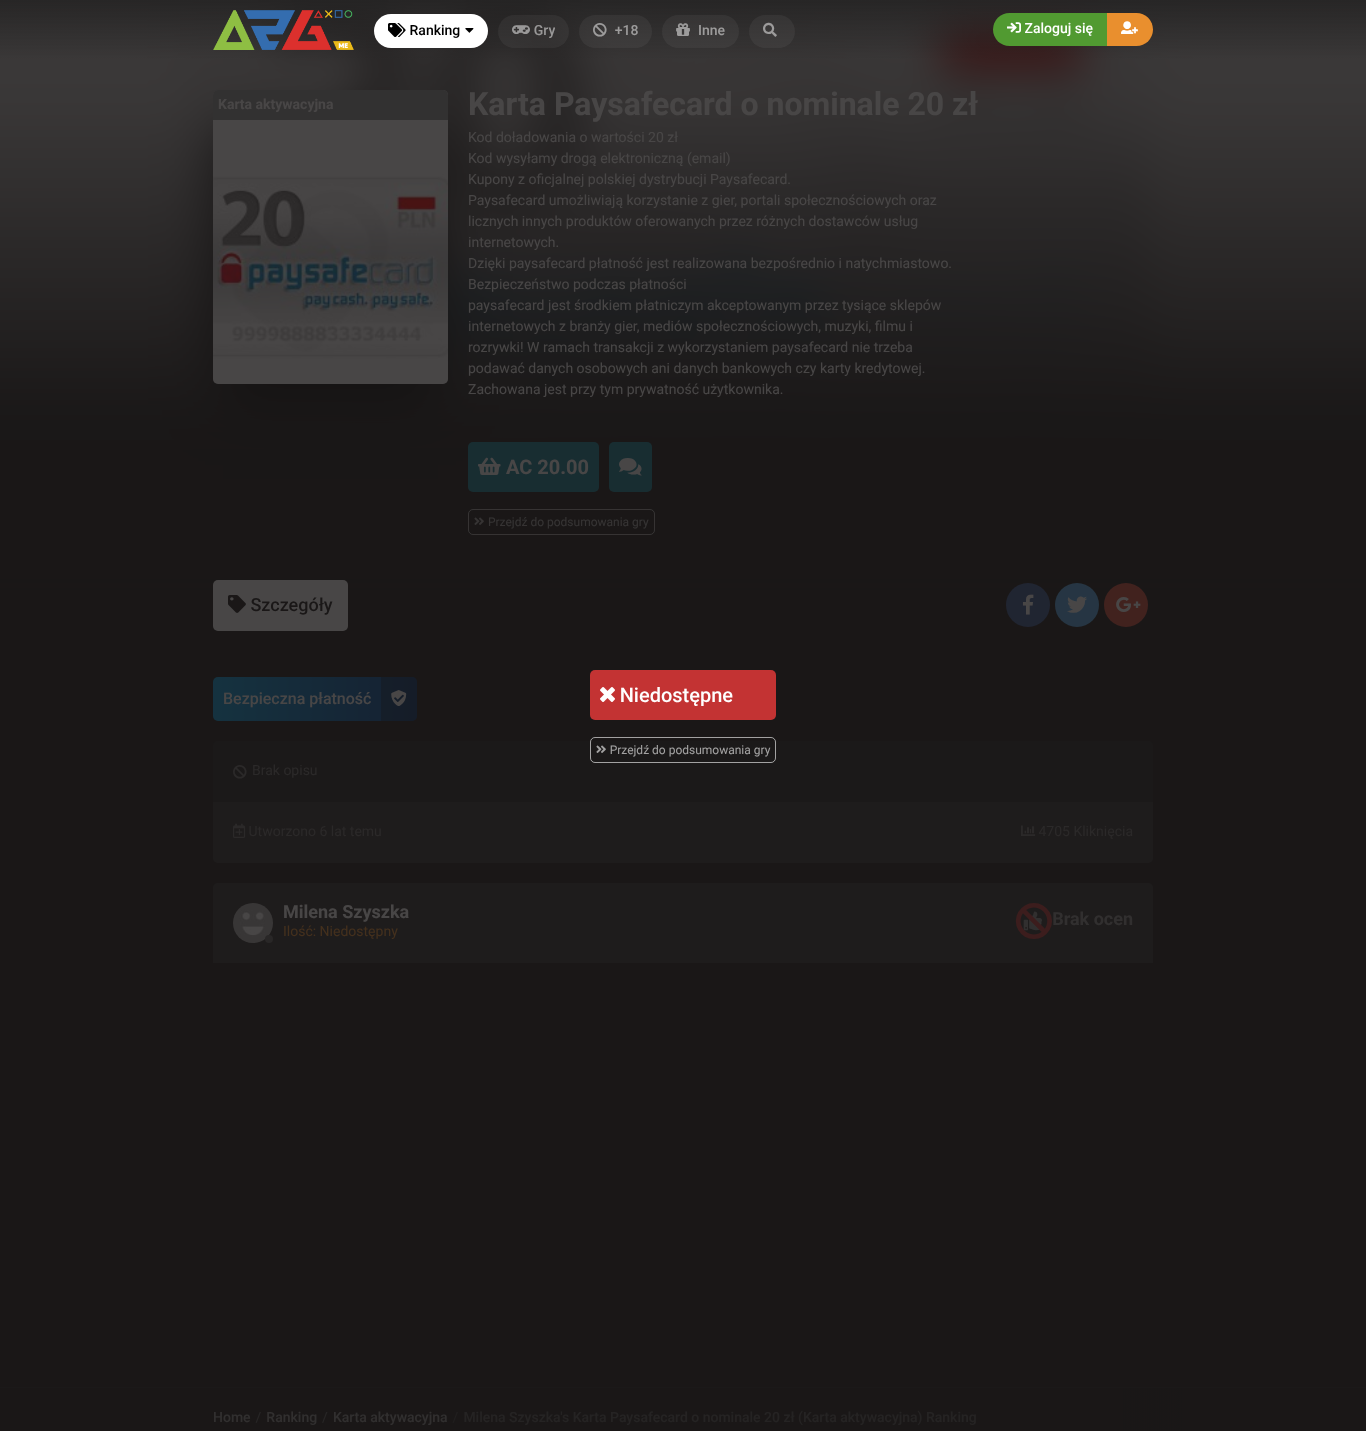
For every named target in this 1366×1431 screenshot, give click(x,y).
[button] (772, 31)
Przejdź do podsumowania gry (689, 750)
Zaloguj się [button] (1057, 29)
